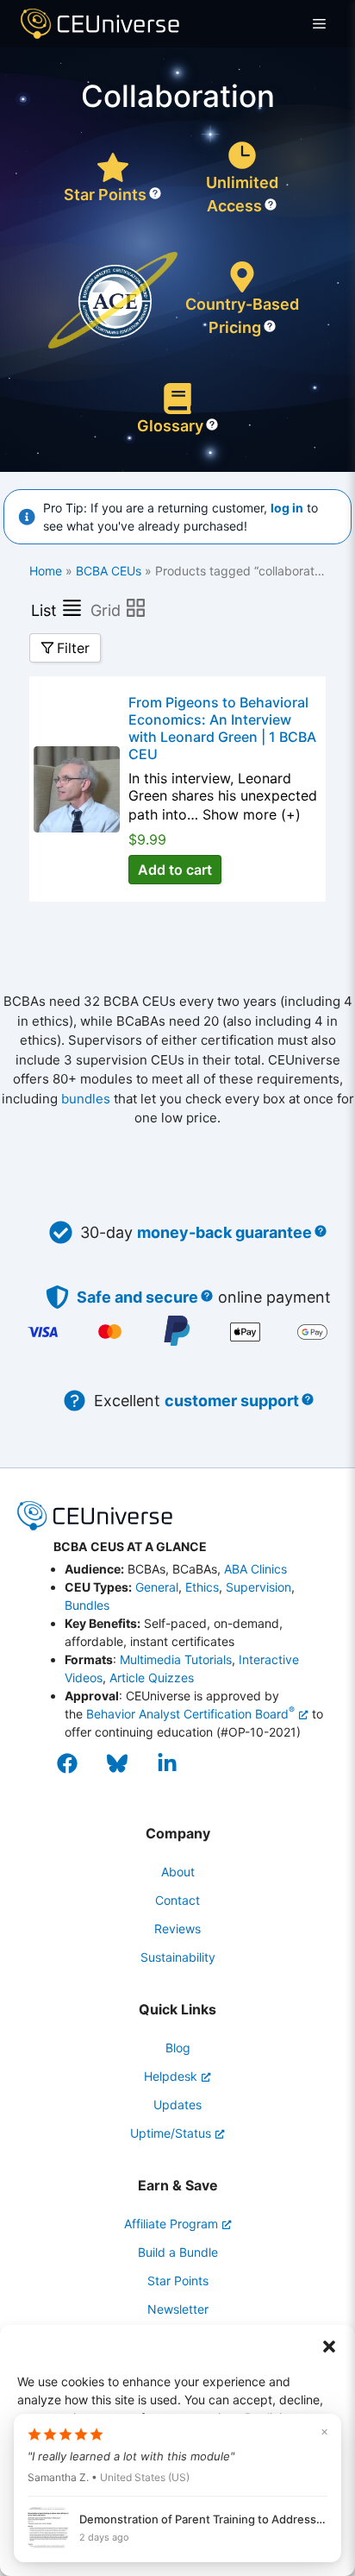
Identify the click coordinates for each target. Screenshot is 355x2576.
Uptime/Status (171, 2133)
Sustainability (178, 1957)
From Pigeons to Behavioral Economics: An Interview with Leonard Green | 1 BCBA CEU (222, 728)
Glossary (170, 426)
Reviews (177, 1929)
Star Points (105, 195)
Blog (178, 2048)
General (157, 1587)
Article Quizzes (152, 1678)
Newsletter (178, 2309)
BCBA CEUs (109, 571)
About (178, 1872)
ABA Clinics (255, 1569)
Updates (177, 2105)
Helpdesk (171, 2076)
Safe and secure (137, 1297)
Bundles (87, 1605)
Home (46, 571)
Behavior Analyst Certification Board (190, 1714)
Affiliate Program (171, 2224)
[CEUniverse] (100, 24)
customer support (232, 1401)
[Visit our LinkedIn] (175, 1763)
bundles (86, 1099)
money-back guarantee (224, 1232)
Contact (177, 1900)
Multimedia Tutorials (176, 1659)
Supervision (258, 1587)
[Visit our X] (125, 1763)
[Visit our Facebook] (75, 1763)
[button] (329, 2347)
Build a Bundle (178, 2252)
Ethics (202, 1587)
